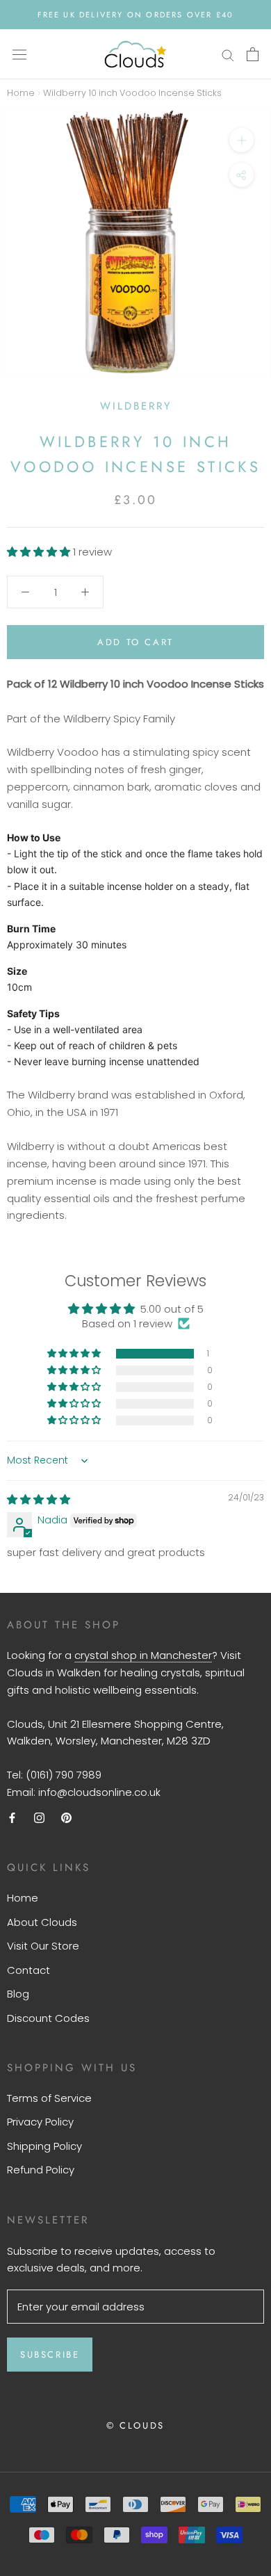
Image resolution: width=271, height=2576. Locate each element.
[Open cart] (253, 54)
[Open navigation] (19, 54)
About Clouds (42, 1922)
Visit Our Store (43, 1946)
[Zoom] (241, 140)
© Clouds (135, 2425)
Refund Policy (41, 2170)
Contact (28, 1970)
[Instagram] (39, 1818)
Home (21, 93)
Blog (18, 1994)
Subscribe (50, 2355)
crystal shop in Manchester (143, 1655)
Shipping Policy (44, 2146)
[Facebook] (12, 1818)
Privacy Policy (40, 2122)
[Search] (228, 54)
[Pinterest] (66, 1818)
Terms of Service (49, 2098)
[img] (39, 1499)
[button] (40, 552)
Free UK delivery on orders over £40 (136, 15)
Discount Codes (48, 2018)
